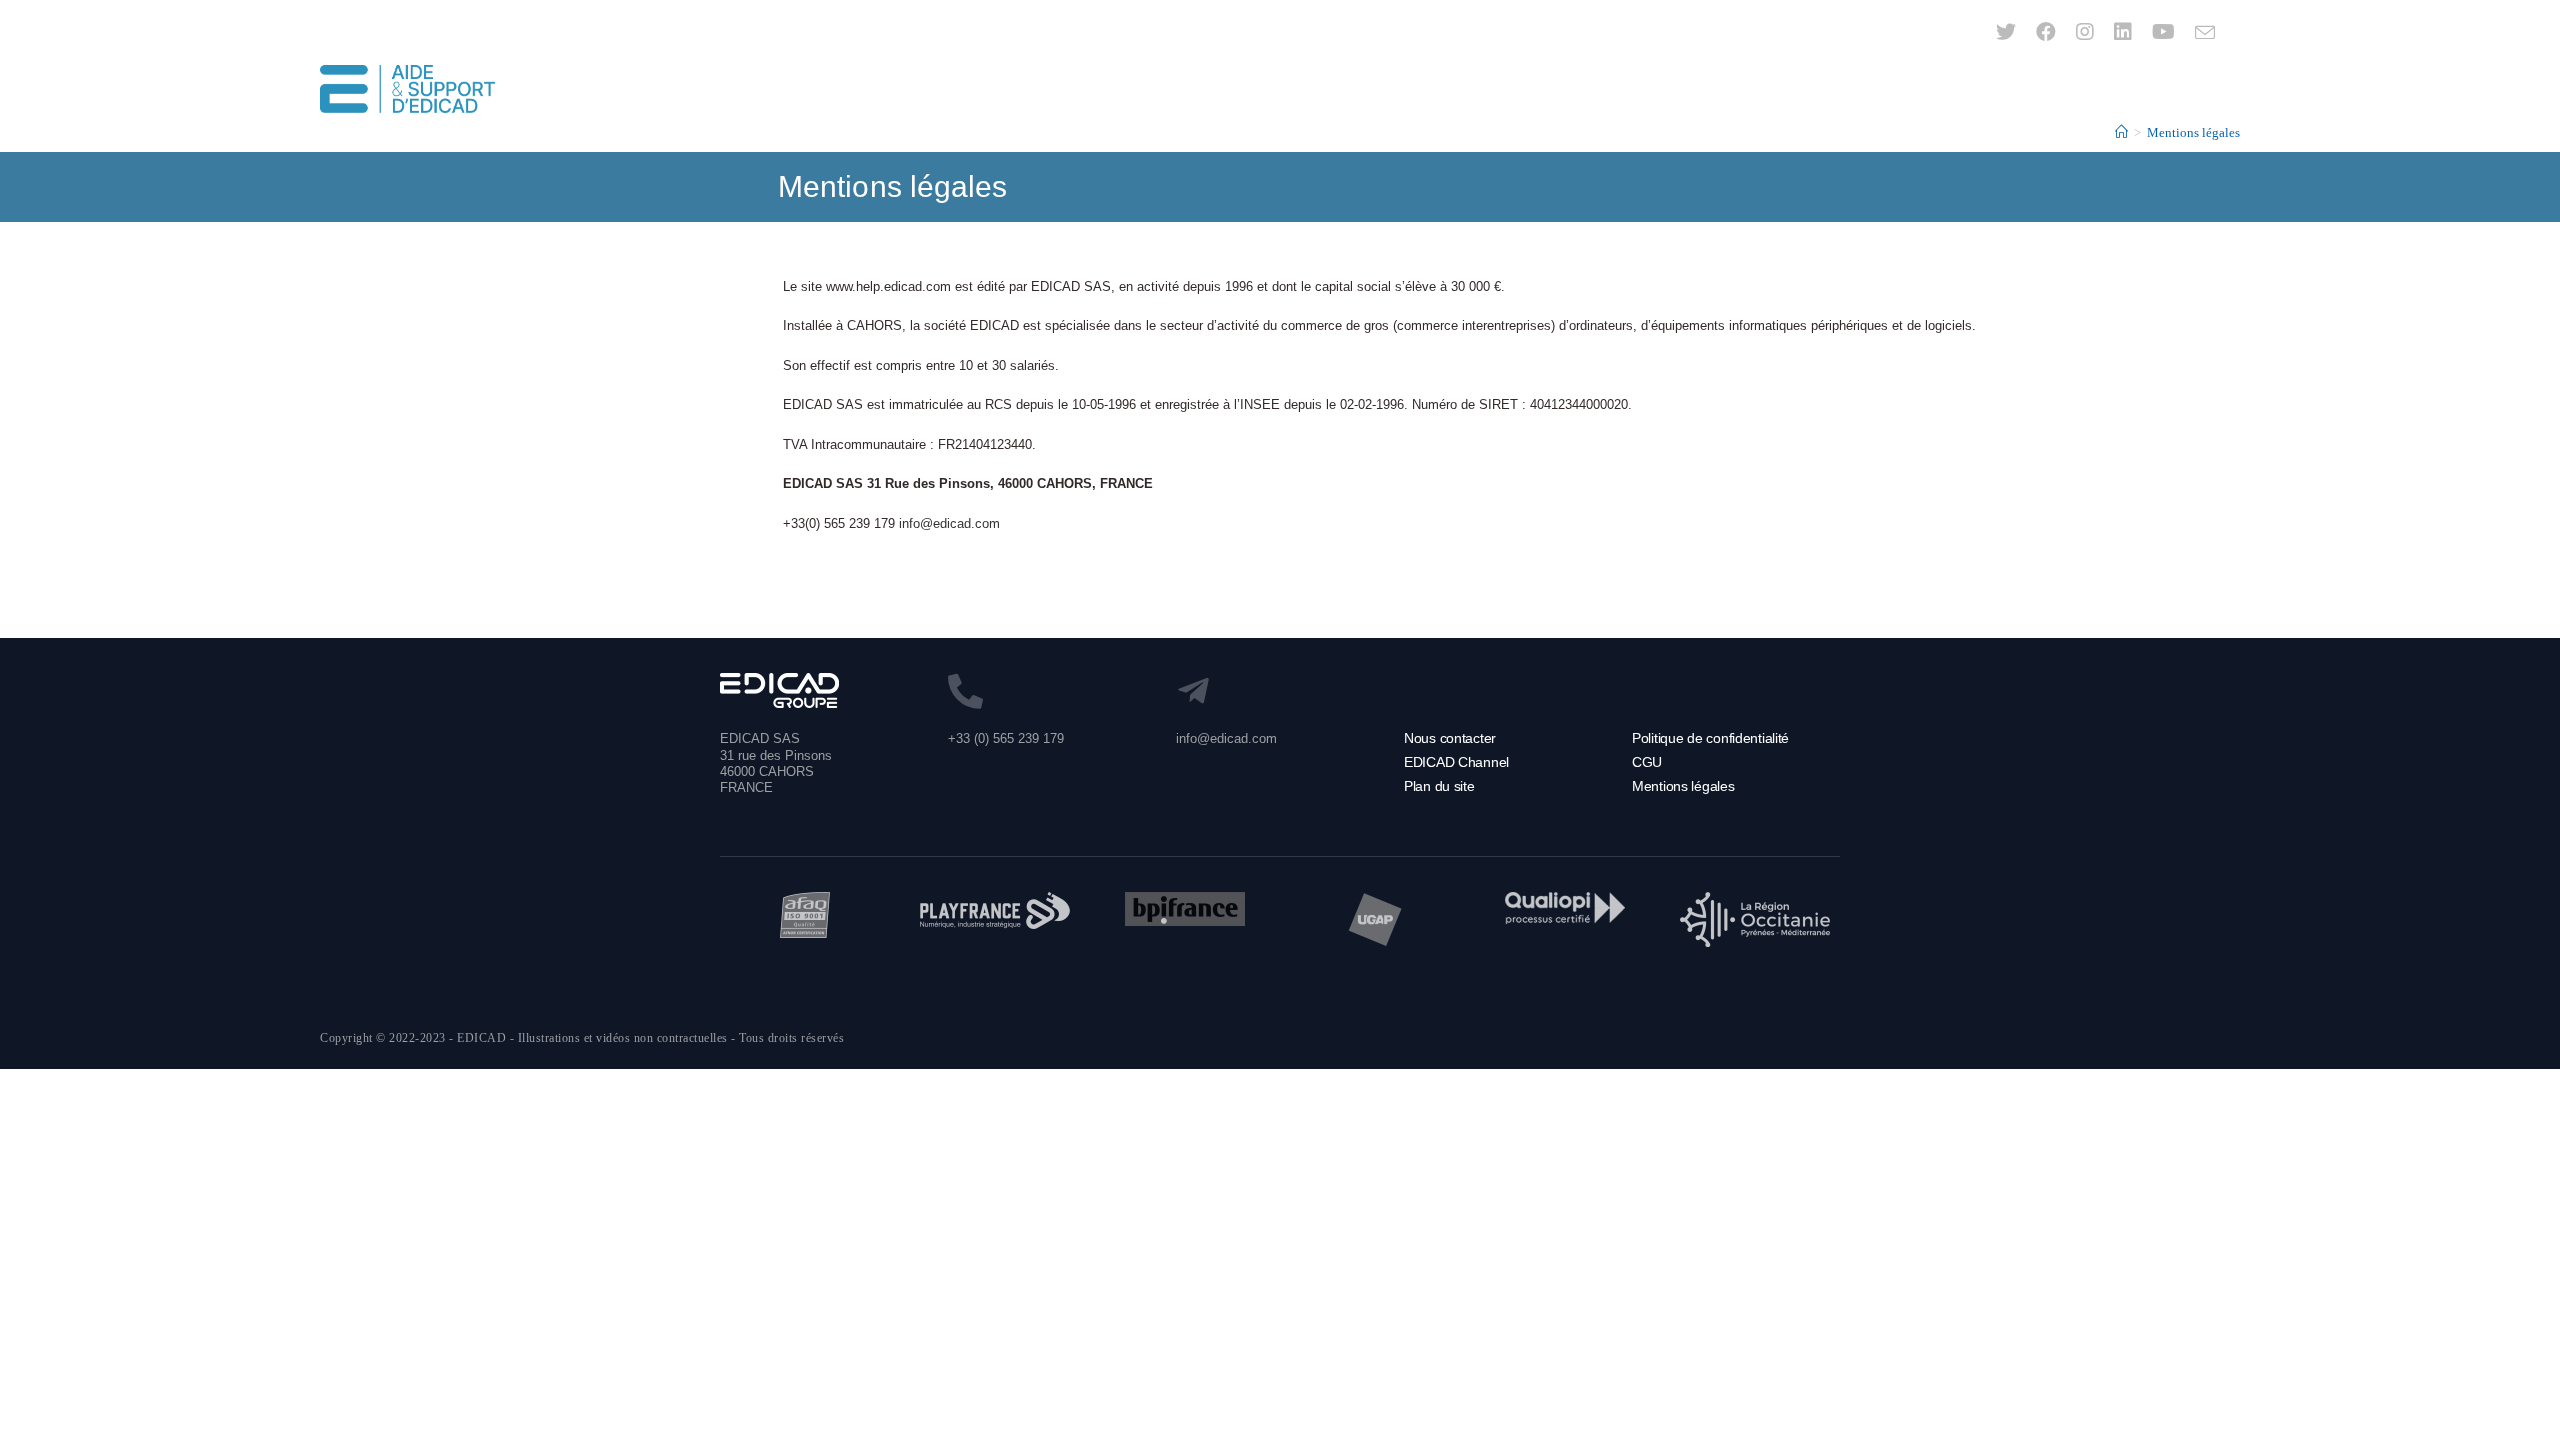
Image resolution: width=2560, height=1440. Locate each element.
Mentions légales (1683, 786)
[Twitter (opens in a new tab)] (2006, 32)
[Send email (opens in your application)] (2200, 33)
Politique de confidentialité (1710, 738)
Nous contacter (1450, 738)
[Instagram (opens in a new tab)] (2085, 32)
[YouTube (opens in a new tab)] (2163, 32)
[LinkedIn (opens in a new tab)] (2123, 32)
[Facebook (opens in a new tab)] (2046, 32)
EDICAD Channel (1456, 762)
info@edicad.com (949, 523)
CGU (1647, 762)
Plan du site (1439, 786)
